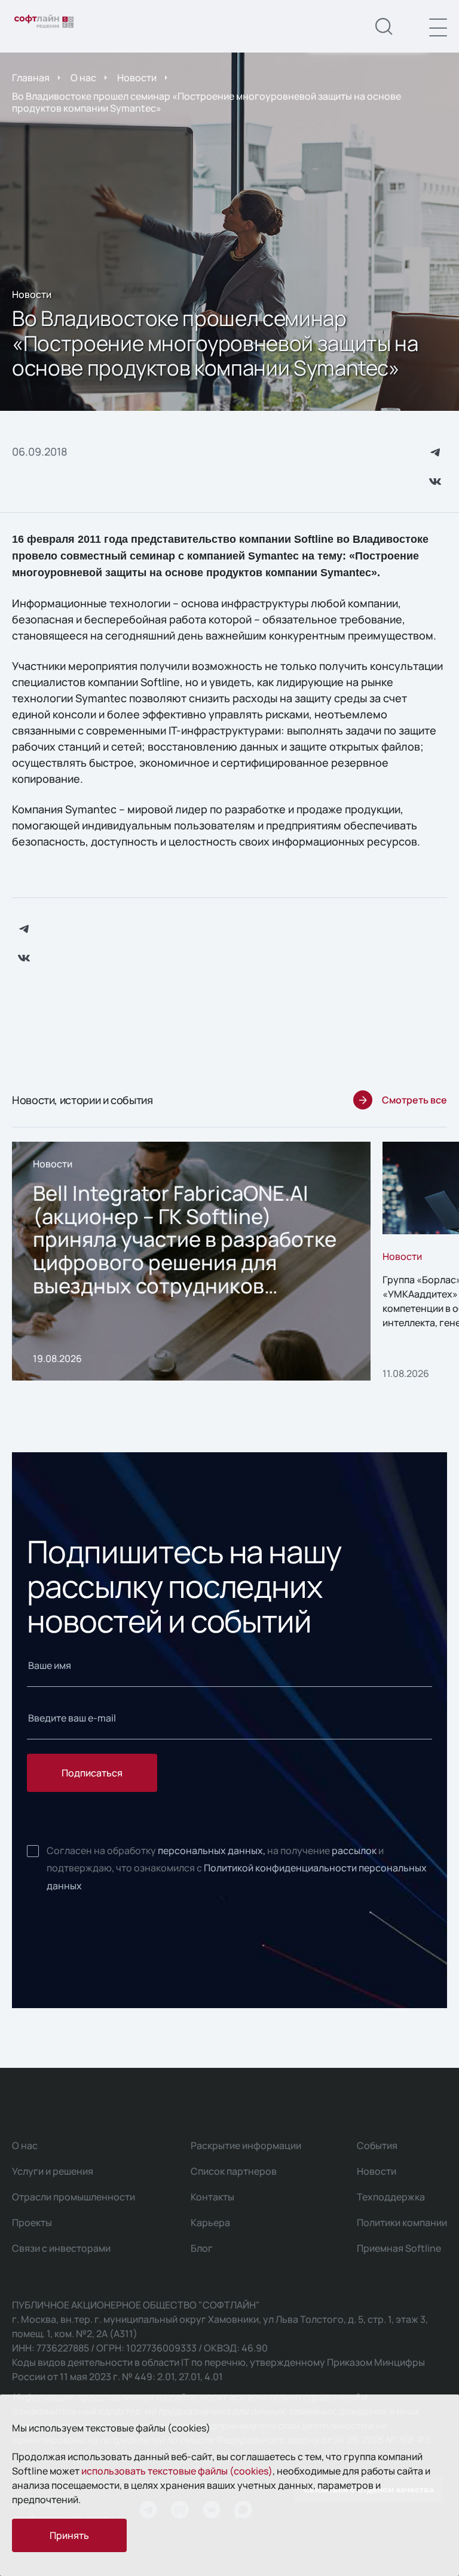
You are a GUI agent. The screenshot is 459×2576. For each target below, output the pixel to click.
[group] (191, 1261)
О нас (83, 78)
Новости (137, 78)
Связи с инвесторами (61, 2248)
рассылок (354, 1850)
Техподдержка (391, 2197)
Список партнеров (234, 2171)
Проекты (32, 2223)
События (377, 2145)
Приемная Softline (399, 2248)
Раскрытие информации (246, 2145)
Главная (31, 78)
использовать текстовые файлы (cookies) (177, 2471)
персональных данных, (212, 1850)
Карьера (210, 2223)
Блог (202, 2248)
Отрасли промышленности (74, 2197)
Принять (69, 2535)
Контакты (212, 2197)
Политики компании (402, 2223)
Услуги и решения (53, 2171)
